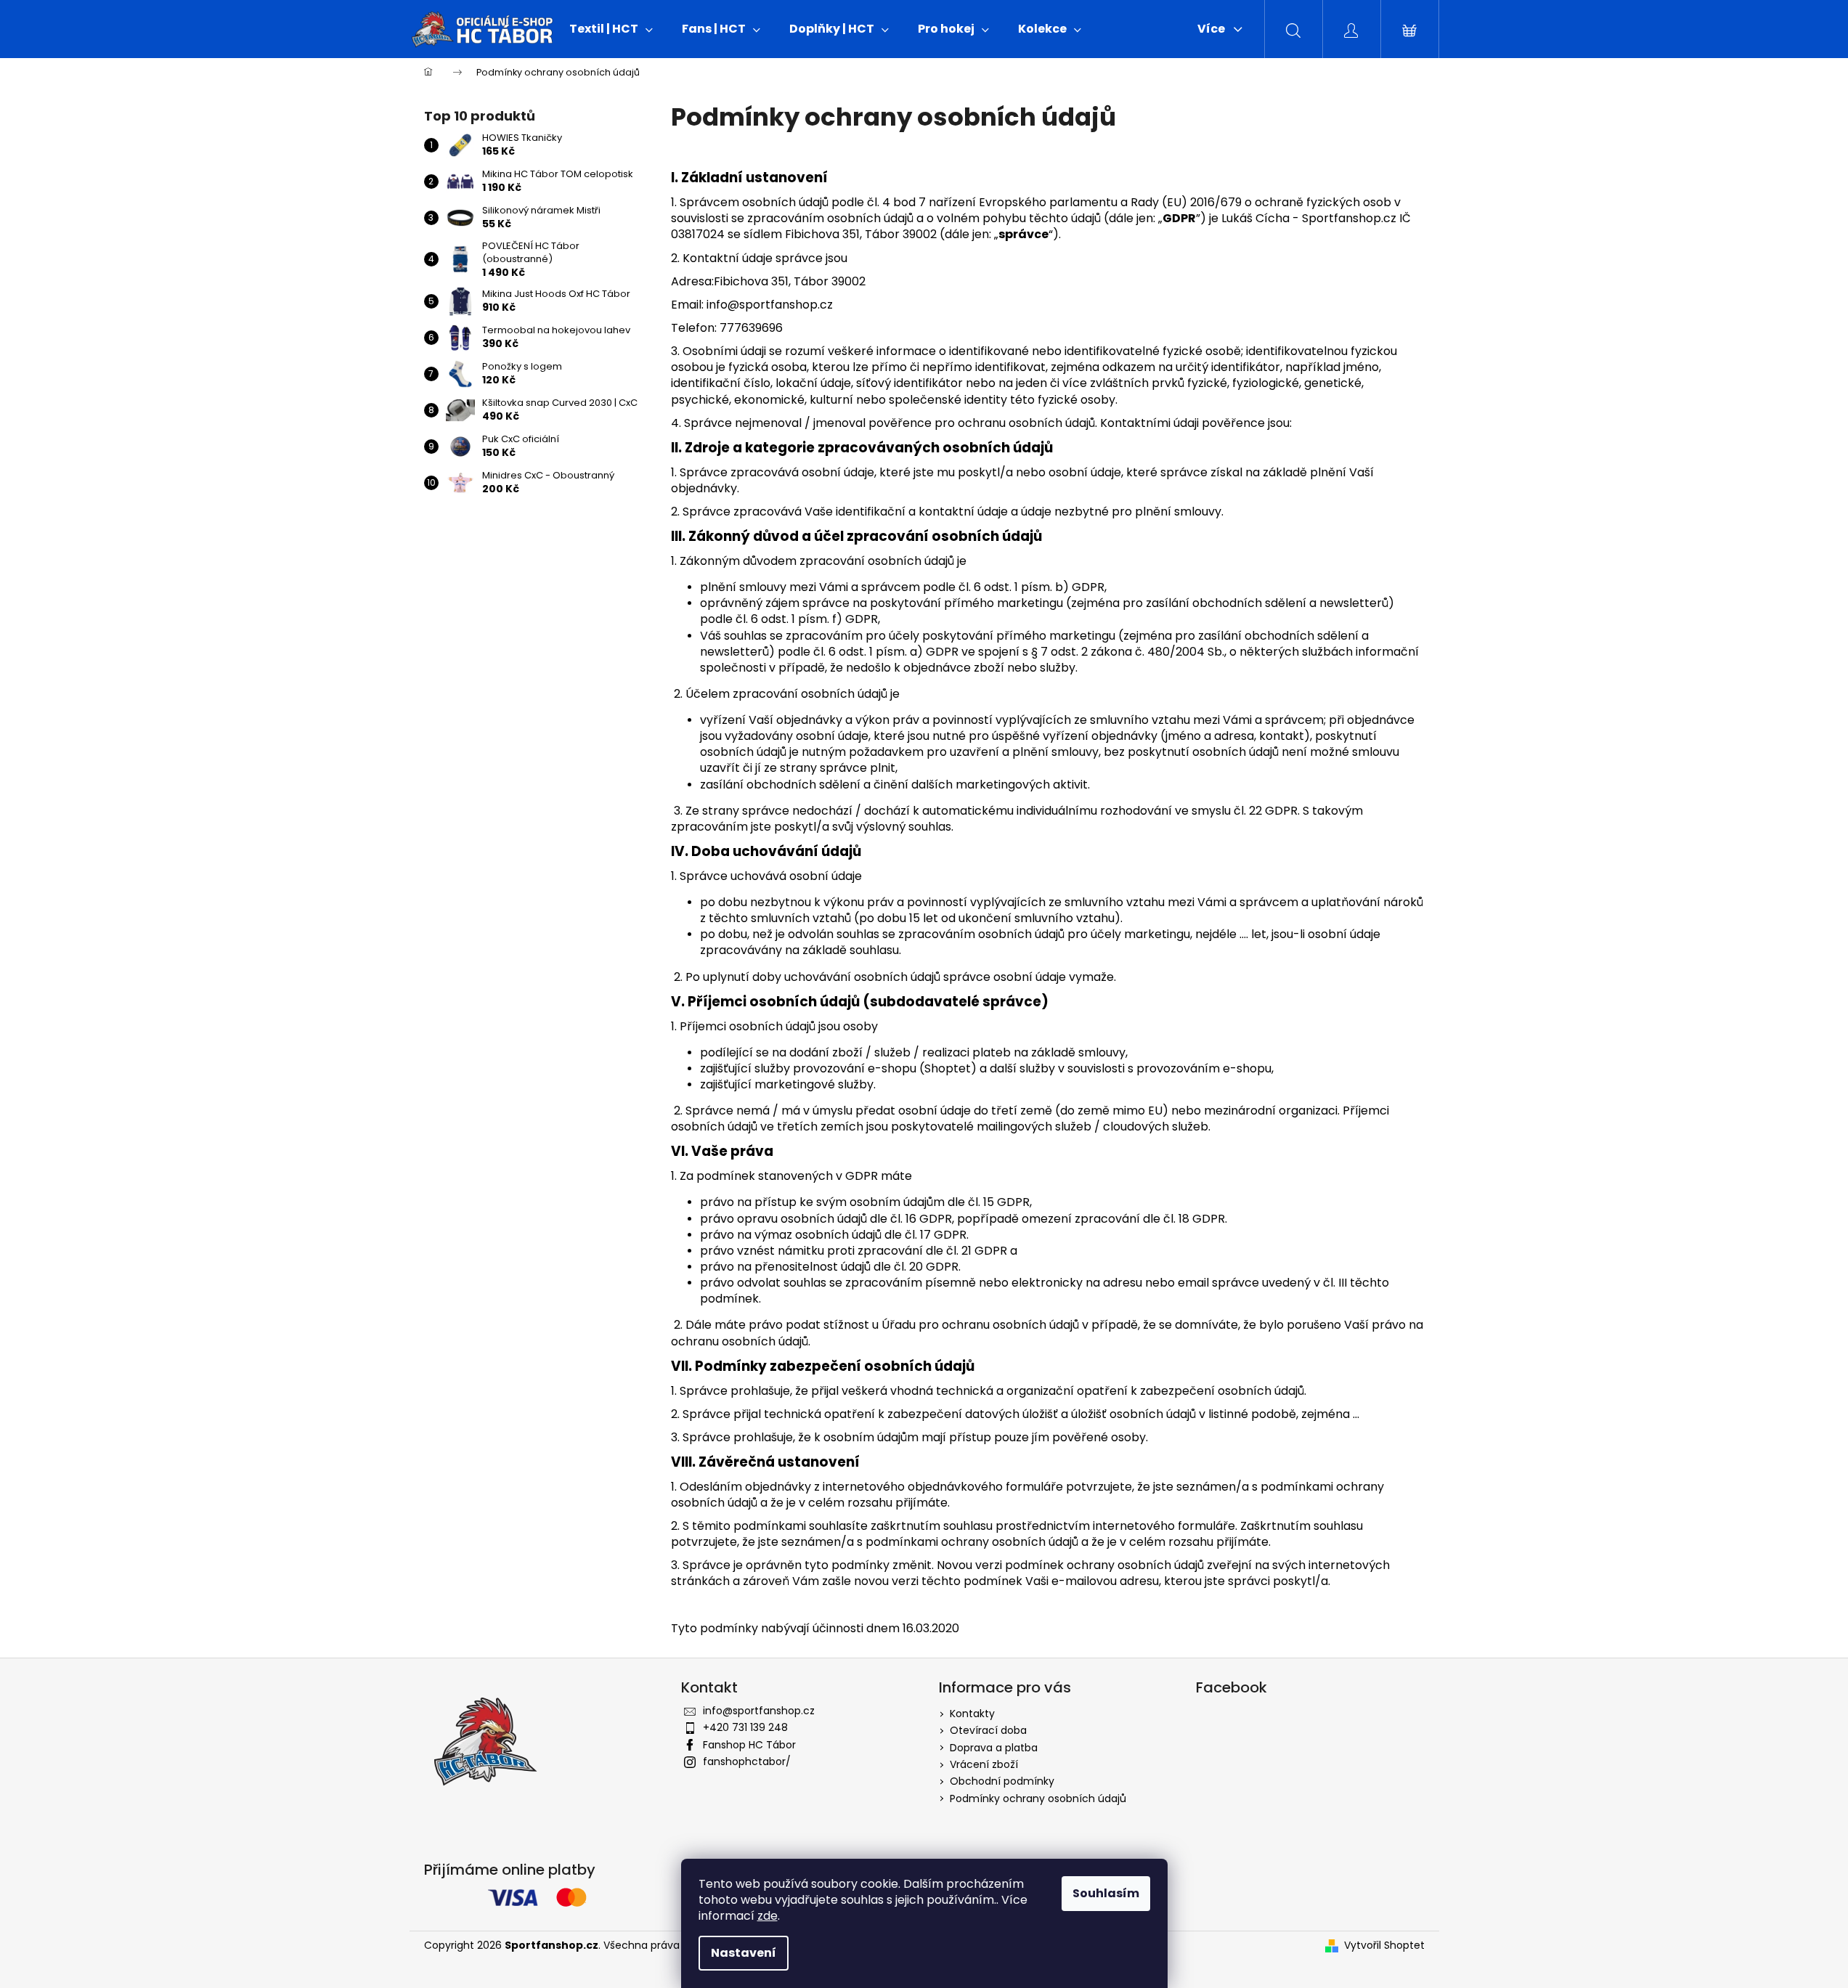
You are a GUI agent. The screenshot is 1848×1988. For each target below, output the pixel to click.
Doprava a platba (994, 1748)
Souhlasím (1106, 1893)
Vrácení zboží (984, 1764)
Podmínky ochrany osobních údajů (1038, 1798)
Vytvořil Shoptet (1384, 1946)
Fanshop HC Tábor (749, 1745)
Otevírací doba (988, 1730)
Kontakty (972, 1714)
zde (768, 1916)
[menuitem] (611, 29)
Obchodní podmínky (1002, 1781)
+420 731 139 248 (745, 1727)
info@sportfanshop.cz (759, 1711)
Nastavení (744, 1953)
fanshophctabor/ (747, 1761)
